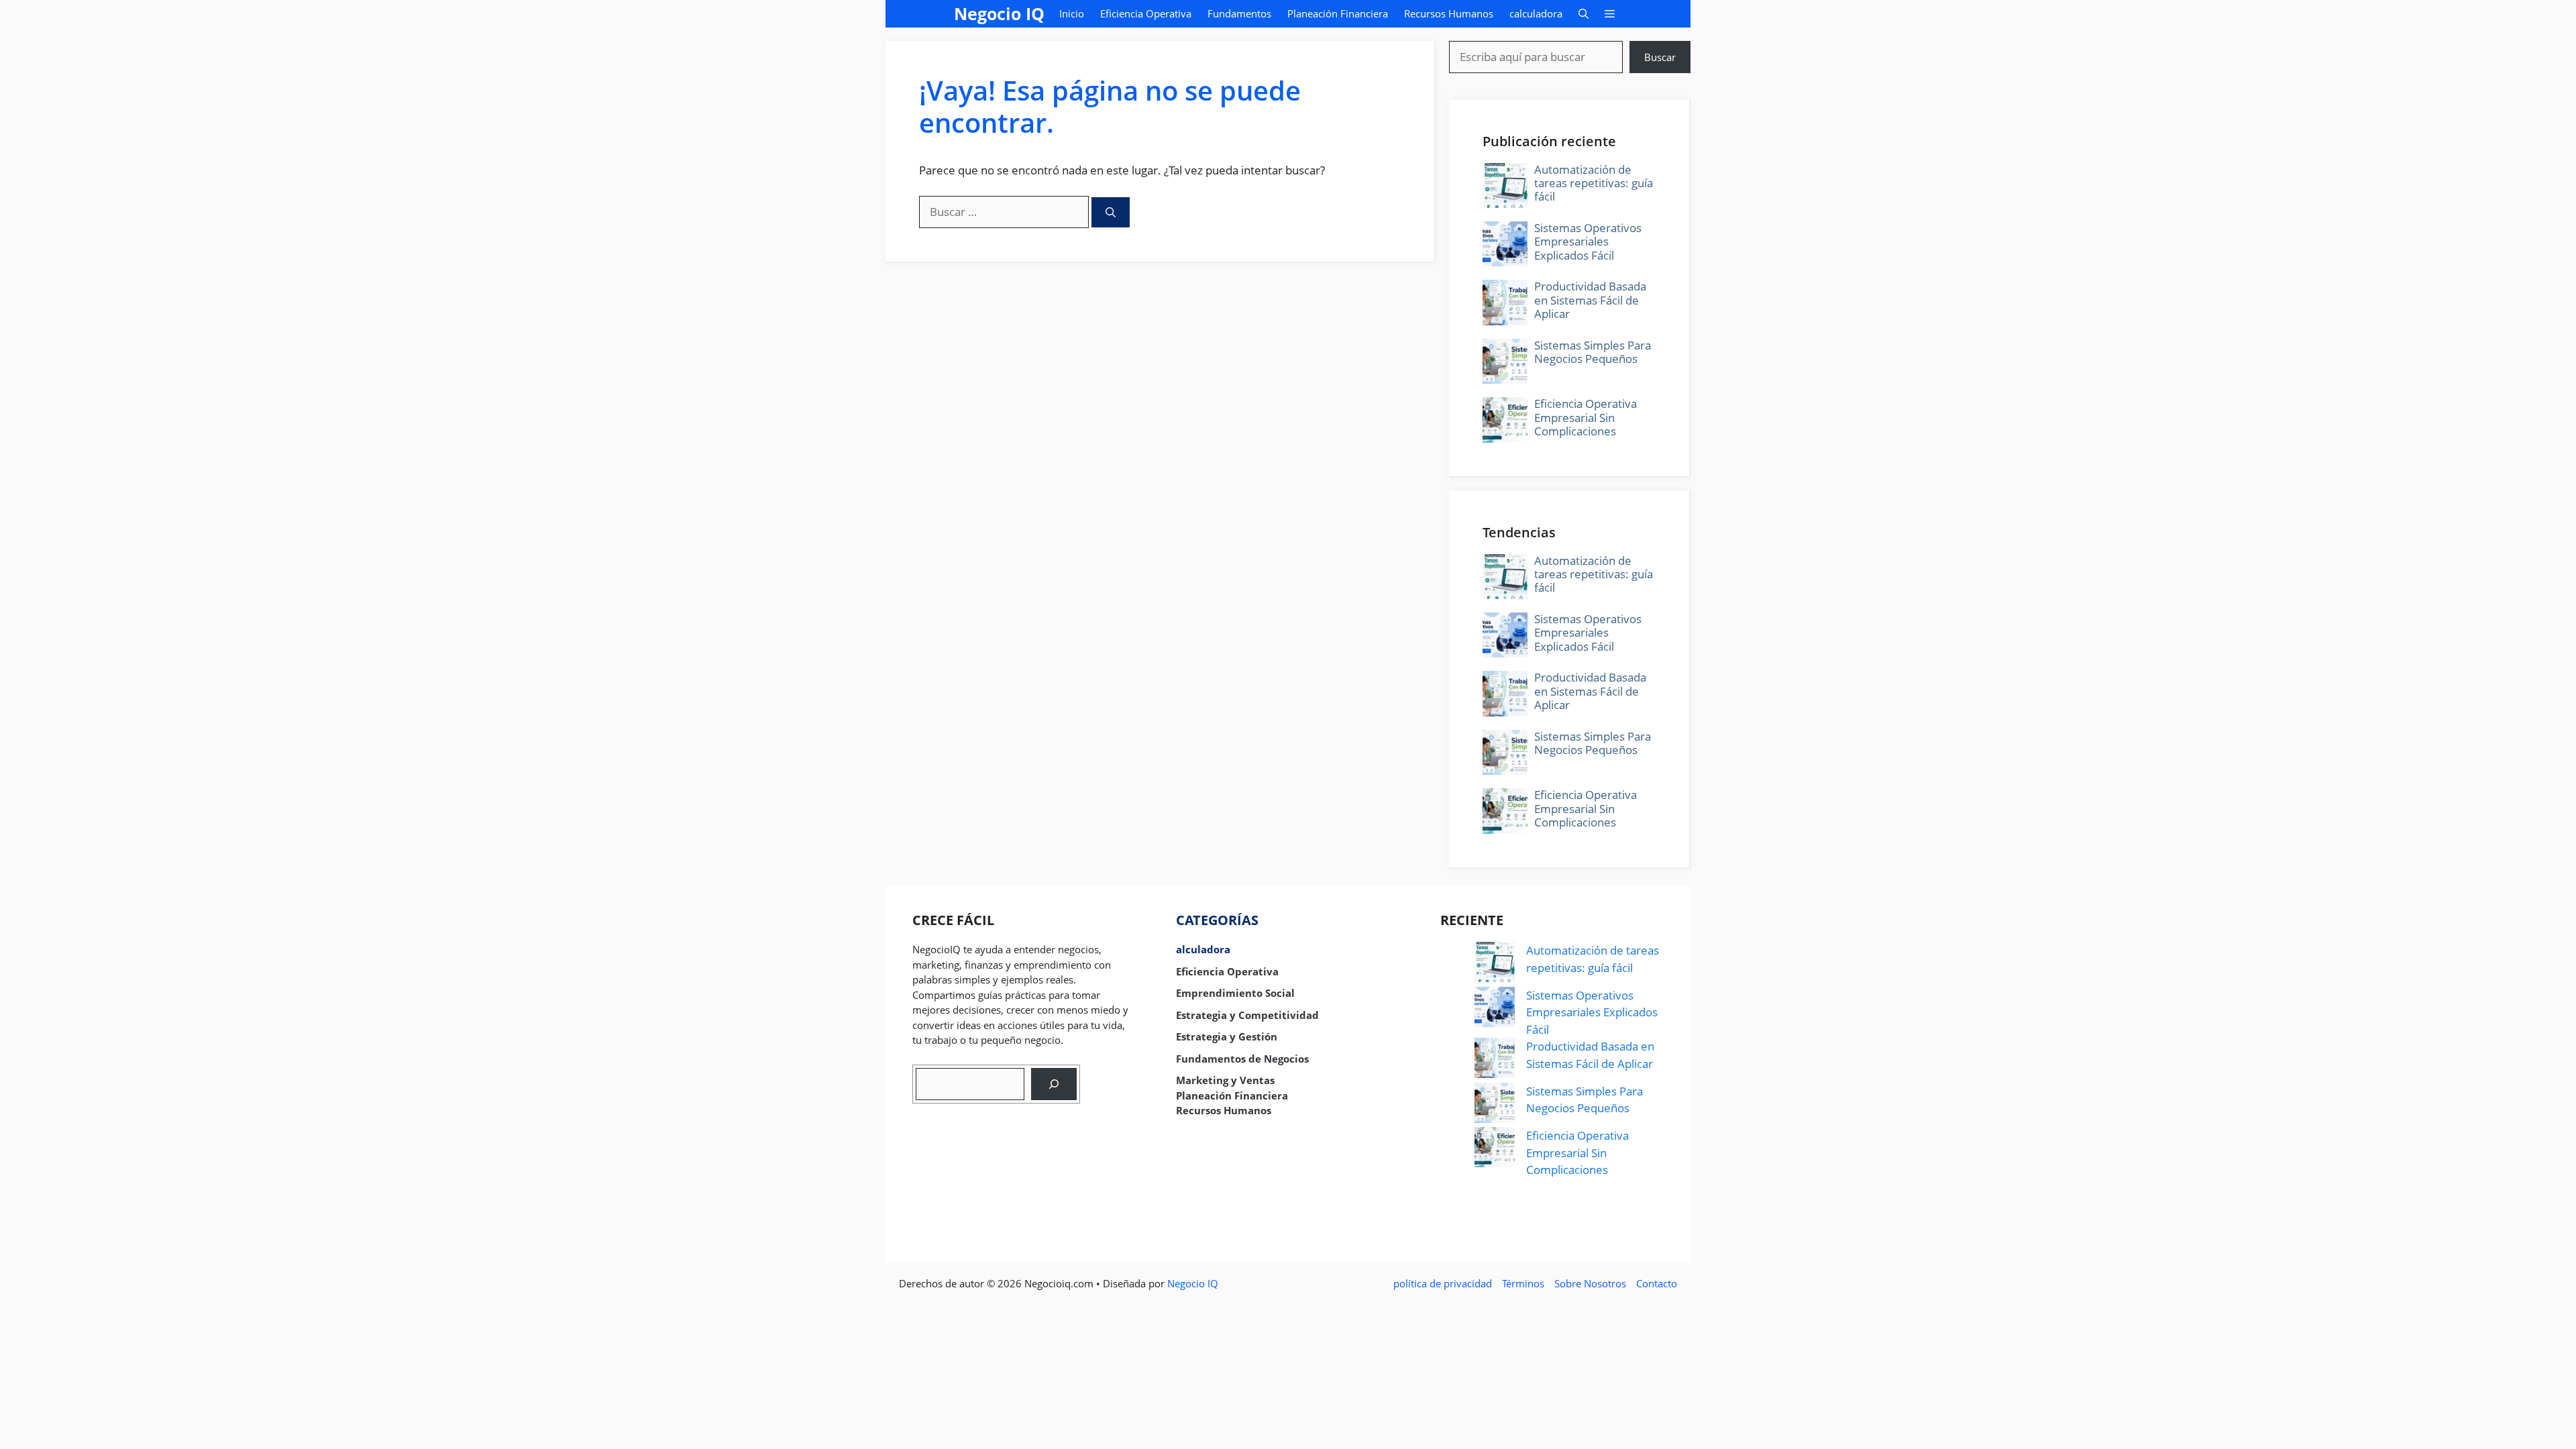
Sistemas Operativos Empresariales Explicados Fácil (1588, 241)
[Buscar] (1111, 212)
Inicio (1072, 13)
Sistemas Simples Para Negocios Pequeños (1593, 352)
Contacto (1657, 1283)
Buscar (1660, 57)
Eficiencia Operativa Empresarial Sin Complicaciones (1586, 417)
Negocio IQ (999, 13)
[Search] (1054, 1084)
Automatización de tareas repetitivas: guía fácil (1594, 183)
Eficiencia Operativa (1146, 13)
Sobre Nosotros (1590, 1283)
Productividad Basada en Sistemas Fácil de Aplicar (1590, 300)
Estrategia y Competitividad (1247, 1015)
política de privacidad (1443, 1283)
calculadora (1536, 13)
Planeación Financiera (1338, 13)
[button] (1584, 14)
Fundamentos (1239, 13)
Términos (1523, 1283)
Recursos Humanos (1449, 13)
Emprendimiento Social (1235, 993)
